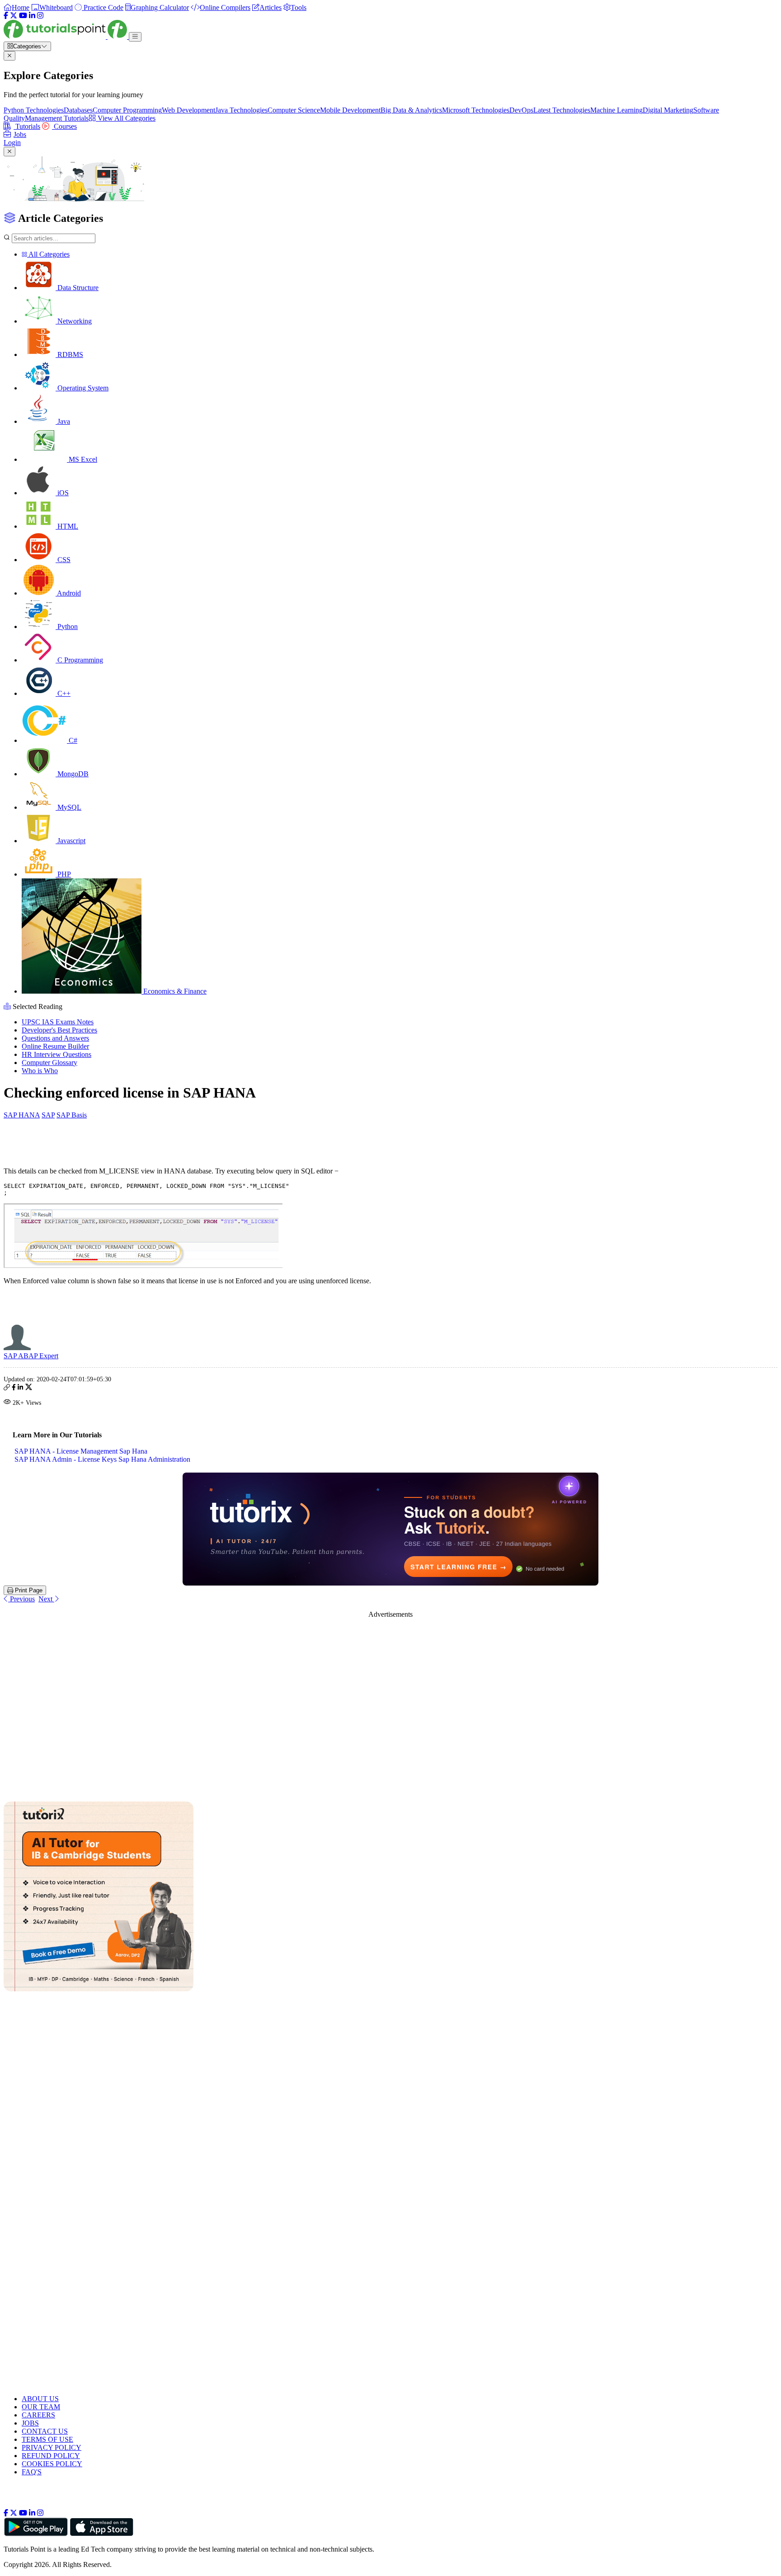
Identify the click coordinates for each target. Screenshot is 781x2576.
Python (67, 626)
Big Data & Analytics (411, 110)
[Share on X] (29, 1388)
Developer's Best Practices (59, 1030)
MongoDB (72, 774)
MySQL (68, 807)
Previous (21, 1599)
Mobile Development (350, 110)
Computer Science (294, 110)
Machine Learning (616, 110)
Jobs (20, 134)
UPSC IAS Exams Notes (58, 1022)
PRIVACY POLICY (52, 2447)
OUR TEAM (41, 2407)
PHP (63, 874)
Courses (64, 126)
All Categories (48, 254)
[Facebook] (6, 16)
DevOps (521, 110)
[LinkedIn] (32, 16)
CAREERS (38, 2415)
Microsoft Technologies (476, 110)
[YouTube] (23, 16)
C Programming (79, 660)
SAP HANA (22, 1115)
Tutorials (27, 126)
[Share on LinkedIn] (20, 1388)
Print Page (28, 1590)
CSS (63, 560)
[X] (14, 16)
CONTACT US (45, 2431)
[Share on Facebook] (14, 1388)
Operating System (82, 388)
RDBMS (69, 354)
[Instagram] (40, 16)
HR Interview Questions (56, 1054)
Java (63, 421)
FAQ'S (32, 2472)
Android (68, 593)
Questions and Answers (55, 1038)
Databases (78, 110)
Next (46, 1599)
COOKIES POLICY (52, 2464)
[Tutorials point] (66, 36)
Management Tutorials (57, 118)
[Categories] (135, 37)
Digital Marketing (668, 110)
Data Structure (77, 288)
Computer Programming (127, 110)
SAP (48, 1115)
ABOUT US (40, 2399)
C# (72, 740)
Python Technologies (34, 110)
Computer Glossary (49, 1063)
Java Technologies (241, 110)
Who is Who (40, 1071)
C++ (63, 693)
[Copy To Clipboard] (7, 1388)
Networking (74, 321)
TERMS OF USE (47, 2439)
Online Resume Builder (55, 1046)
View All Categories (126, 118)
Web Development (188, 110)
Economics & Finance (174, 991)
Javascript (71, 841)
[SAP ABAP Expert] (17, 1348)
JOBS (30, 2423)
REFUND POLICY (51, 2456)
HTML (67, 526)
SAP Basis (72, 1115)
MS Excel (82, 459)
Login (12, 143)
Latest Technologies (562, 110)
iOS (62, 493)
